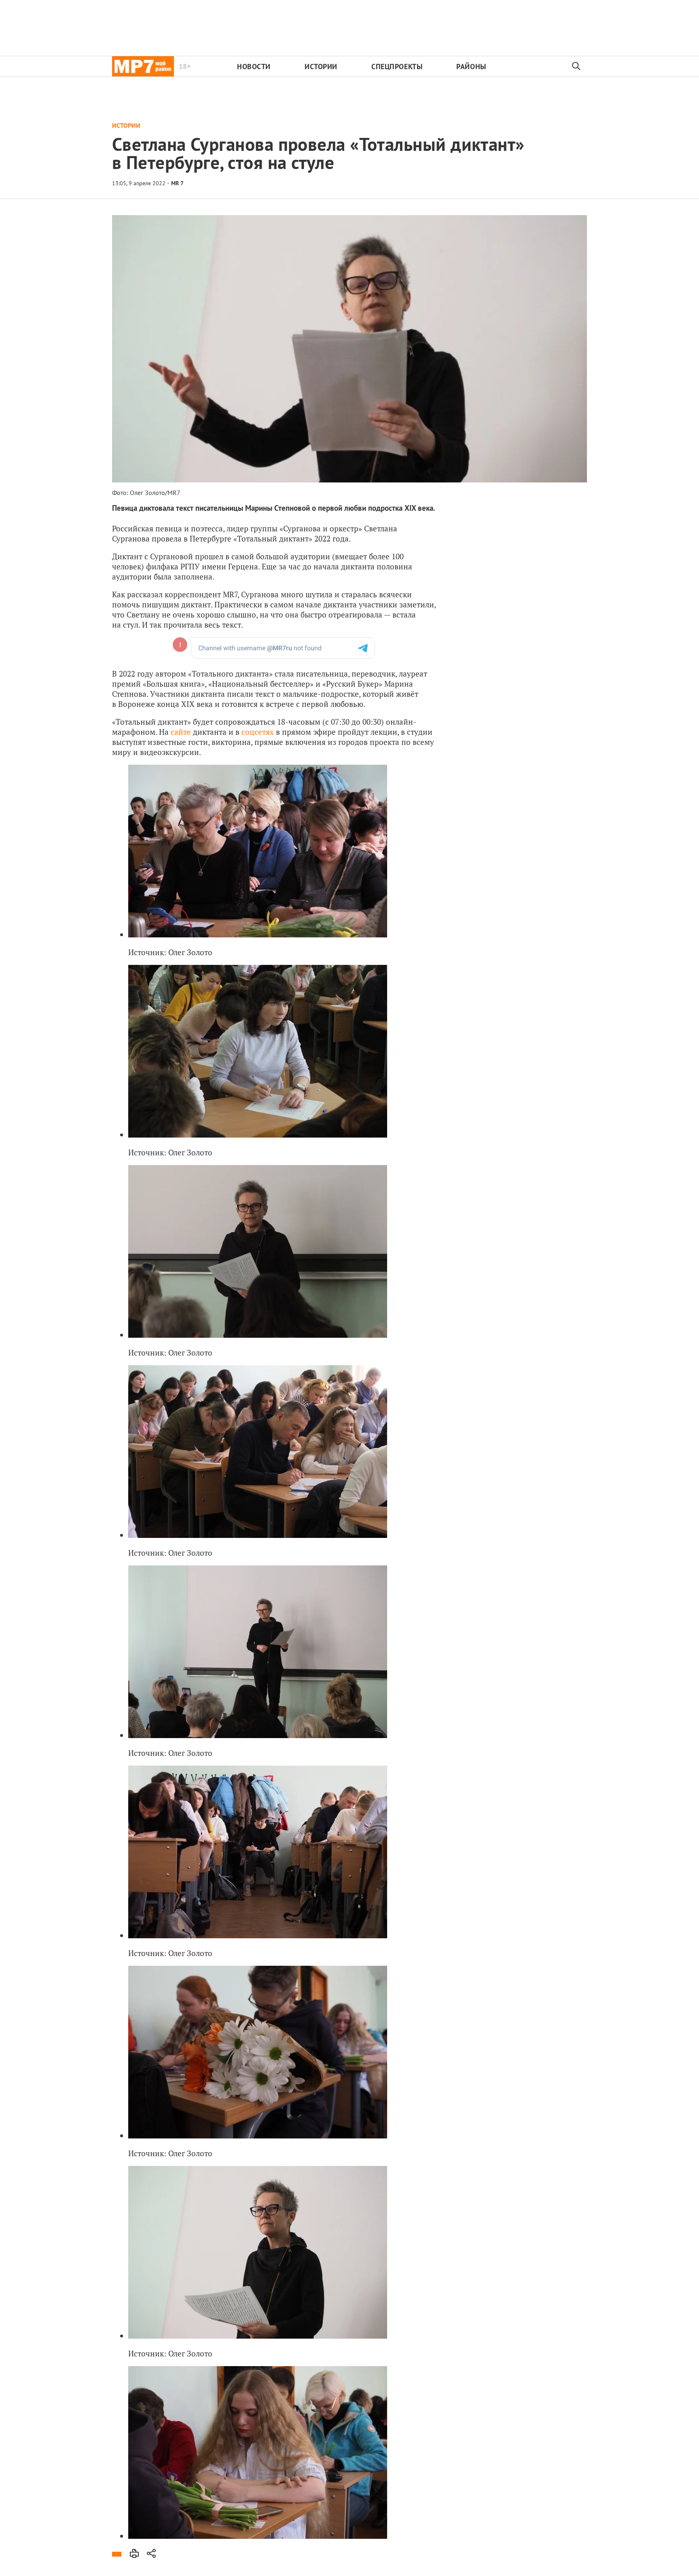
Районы (471, 67)
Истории (321, 67)
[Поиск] (576, 66)
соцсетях (258, 732)
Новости (254, 67)
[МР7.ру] (143, 66)
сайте (181, 732)
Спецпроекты (397, 67)
